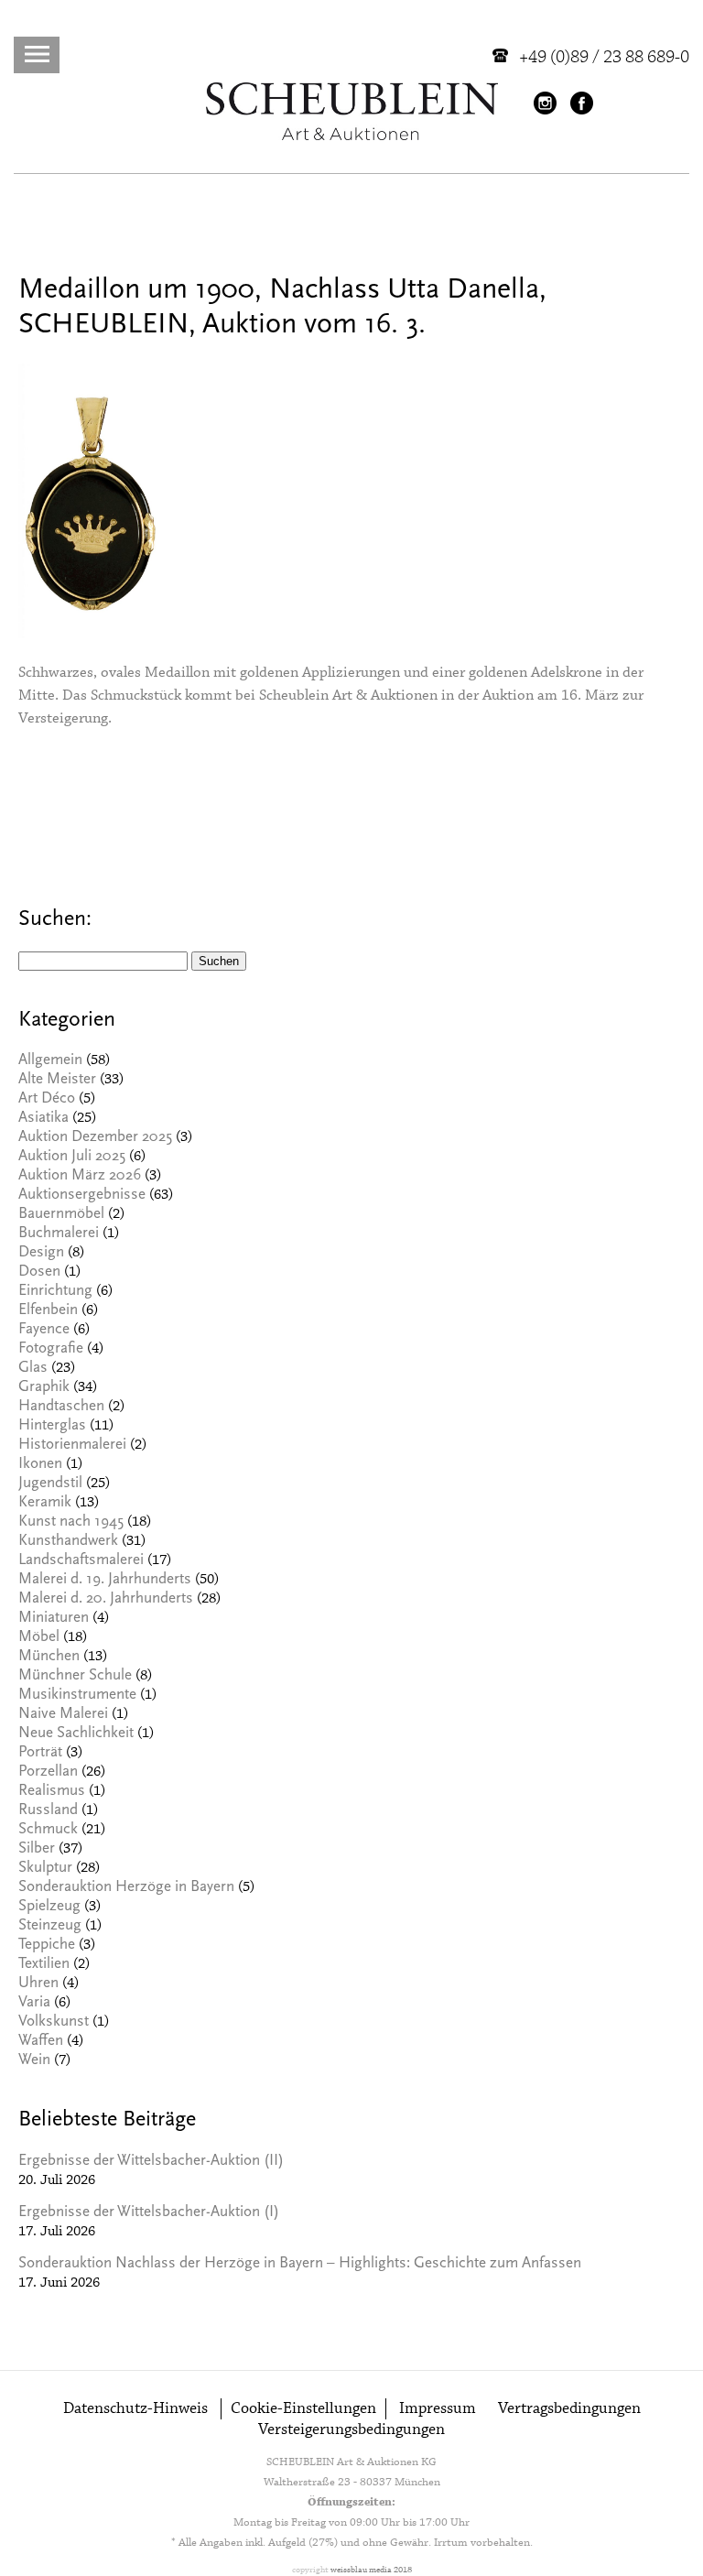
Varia (34, 2003)
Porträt (40, 1753)
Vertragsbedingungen (569, 2409)
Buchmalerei (59, 1234)
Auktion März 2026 (80, 1176)
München (49, 1657)
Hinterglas (52, 1426)
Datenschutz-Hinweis (135, 2409)
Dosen (39, 1272)
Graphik (44, 1388)
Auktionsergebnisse (82, 1196)
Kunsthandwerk (68, 1542)
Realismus (52, 1792)
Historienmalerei (72, 1446)
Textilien (44, 1965)
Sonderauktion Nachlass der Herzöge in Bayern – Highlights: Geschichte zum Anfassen (300, 2264)
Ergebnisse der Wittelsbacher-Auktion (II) (151, 2162)
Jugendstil (50, 1484)
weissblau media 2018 (371, 2570)
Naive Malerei (63, 1715)
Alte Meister (57, 1080)
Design (41, 1253)
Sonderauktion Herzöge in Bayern (126, 1888)
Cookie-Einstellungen (303, 2409)
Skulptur (45, 1869)
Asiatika (43, 1119)
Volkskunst (54, 2022)
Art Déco (47, 1099)
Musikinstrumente (77, 1696)
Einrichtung (55, 1292)
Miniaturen (54, 1619)
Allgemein (50, 1061)
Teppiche (47, 1946)
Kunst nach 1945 (71, 1522)
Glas (33, 1369)
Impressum (438, 2409)
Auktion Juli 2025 (72, 1157)
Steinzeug (50, 1926)
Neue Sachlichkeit (76, 1734)
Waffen (41, 2042)
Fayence (44, 1330)
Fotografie (51, 1349)
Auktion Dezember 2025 (95, 1138)
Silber (37, 1849)
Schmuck (48, 1830)
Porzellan (48, 1772)
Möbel (39, 1638)
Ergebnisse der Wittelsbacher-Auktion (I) (149, 2213)
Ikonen (40, 1465)
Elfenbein (48, 1311)
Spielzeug (49, 1907)
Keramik (45, 1503)
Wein (34, 2061)
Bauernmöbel (61, 1215)
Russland (48, 1811)
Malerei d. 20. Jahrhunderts (106, 1599)
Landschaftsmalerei (81, 1561)
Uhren (38, 1984)
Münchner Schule (75, 1676)
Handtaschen (61, 1407)
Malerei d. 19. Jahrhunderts (105, 1580)
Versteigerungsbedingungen (351, 2430)
